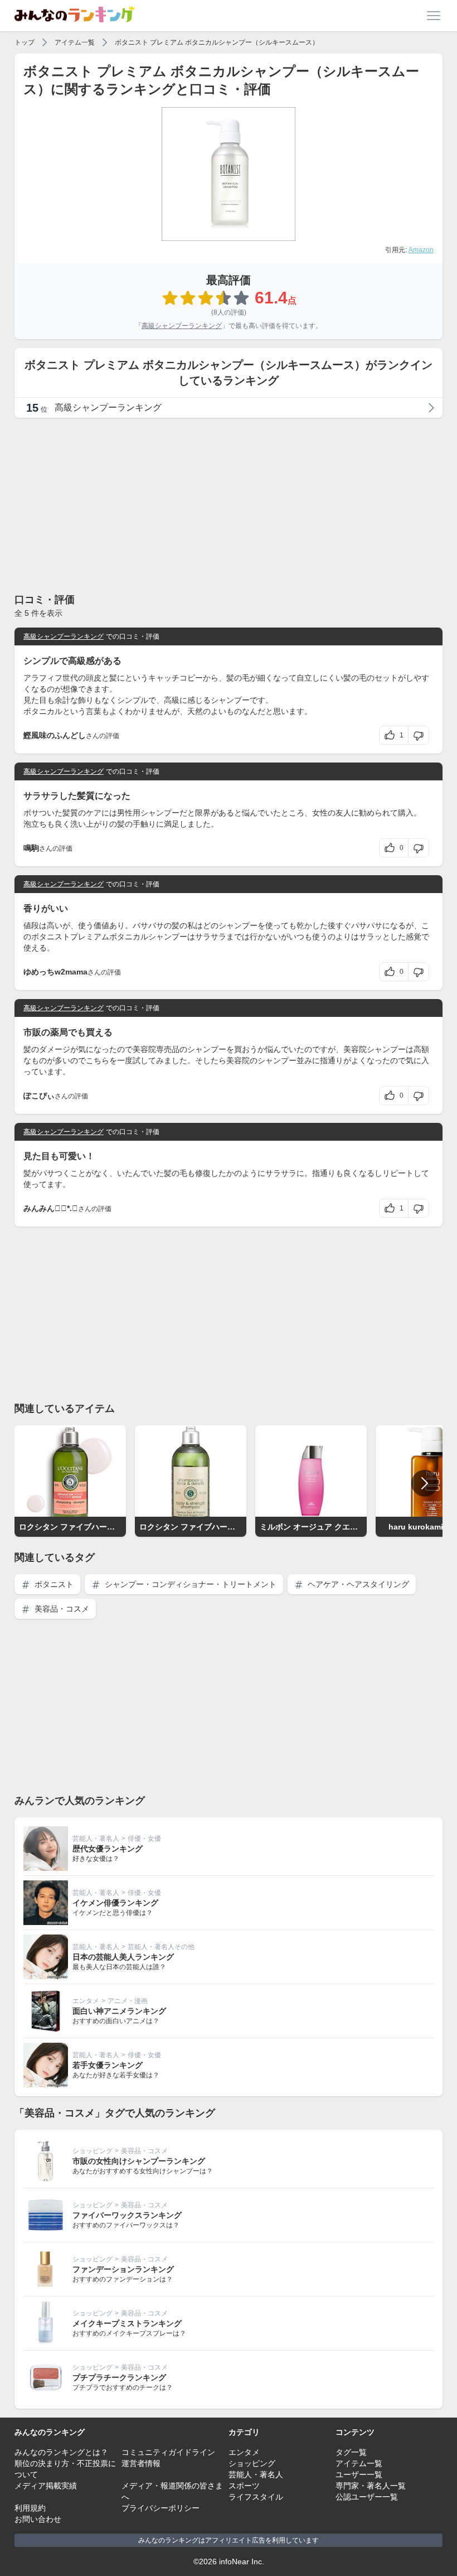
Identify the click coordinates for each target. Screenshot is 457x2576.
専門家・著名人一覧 (371, 2486)
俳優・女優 (144, 1839)
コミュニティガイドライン (168, 2452)
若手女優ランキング (108, 2065)
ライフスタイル (256, 2497)
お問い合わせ (38, 2519)
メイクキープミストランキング (127, 2323)
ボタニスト (53, 1584)
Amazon (421, 250)
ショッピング (93, 2151)
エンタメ (86, 2001)
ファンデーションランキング (123, 2269)
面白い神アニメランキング (119, 2011)
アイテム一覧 (75, 42)
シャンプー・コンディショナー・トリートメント (189, 1584)
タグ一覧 (351, 2452)
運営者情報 (141, 2463)
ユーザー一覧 (359, 2474)
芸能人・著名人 (96, 1839)
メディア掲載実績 (46, 2486)
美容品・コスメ (61, 1609)
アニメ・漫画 (128, 2001)
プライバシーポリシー (161, 2508)
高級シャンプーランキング (182, 326)
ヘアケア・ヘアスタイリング (357, 1584)
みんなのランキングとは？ (61, 2452)
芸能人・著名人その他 (161, 1947)
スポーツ (244, 2486)
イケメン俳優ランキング (115, 1903)
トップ (25, 42)
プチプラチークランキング (119, 2377)
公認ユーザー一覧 (367, 2497)
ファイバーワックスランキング (127, 2215)
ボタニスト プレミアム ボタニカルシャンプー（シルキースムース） (217, 42)
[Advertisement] (229, 505)
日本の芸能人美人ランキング (123, 1957)
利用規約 (30, 2508)
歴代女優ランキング (108, 1849)
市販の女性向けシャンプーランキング (139, 2161)
